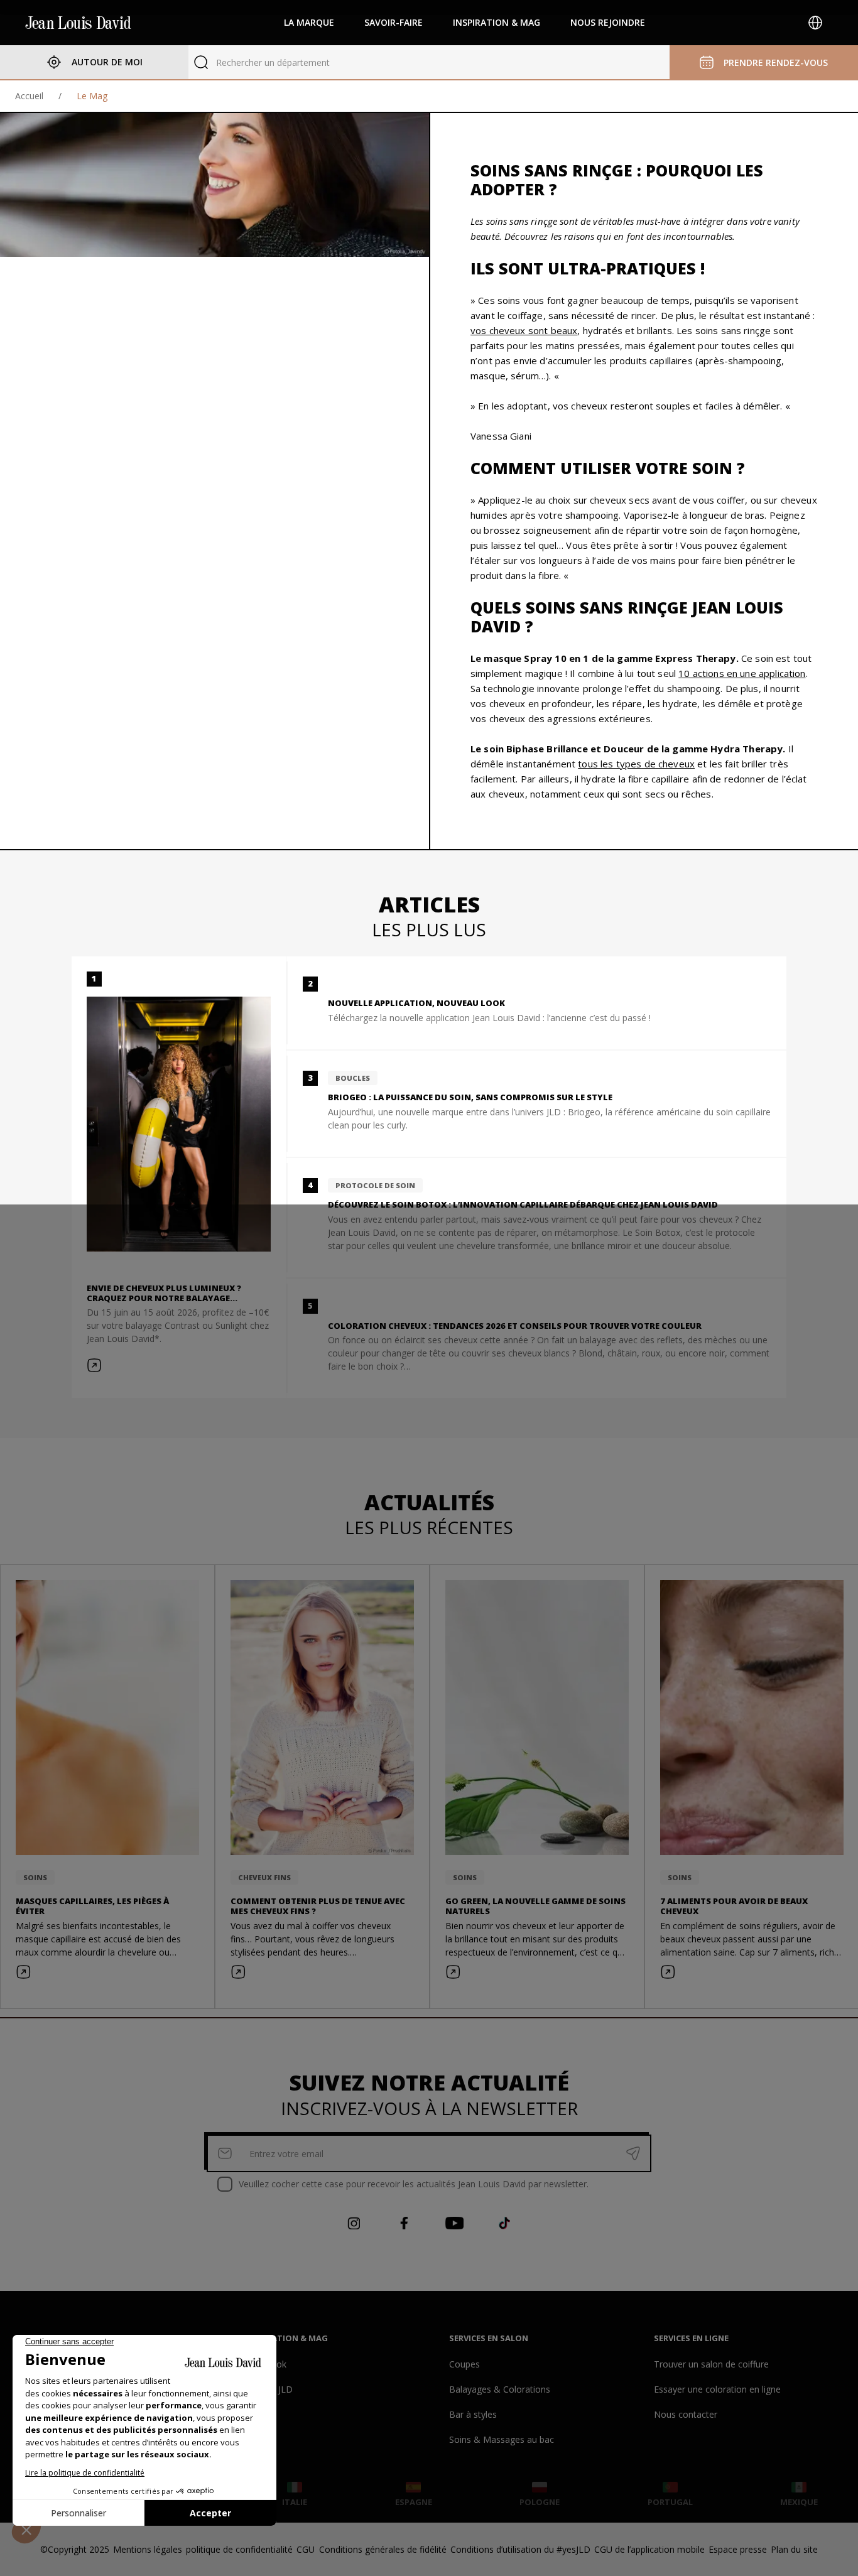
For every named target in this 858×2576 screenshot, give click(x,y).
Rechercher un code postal (270, 62)
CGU (306, 2549)
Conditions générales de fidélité (383, 2549)
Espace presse (738, 2549)
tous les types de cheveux (636, 764)
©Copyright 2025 (75, 2549)
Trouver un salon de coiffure (711, 2364)
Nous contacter (686, 2414)
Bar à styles (473, 2414)
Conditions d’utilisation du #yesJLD (520, 2549)
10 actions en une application (742, 673)
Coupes (464, 2364)
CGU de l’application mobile (649, 2549)
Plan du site (794, 2549)
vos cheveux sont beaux (524, 330)
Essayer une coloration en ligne (717, 2389)
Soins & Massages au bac (502, 2439)
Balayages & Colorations (500, 2389)
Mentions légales (148, 2549)
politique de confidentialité (239, 2549)
